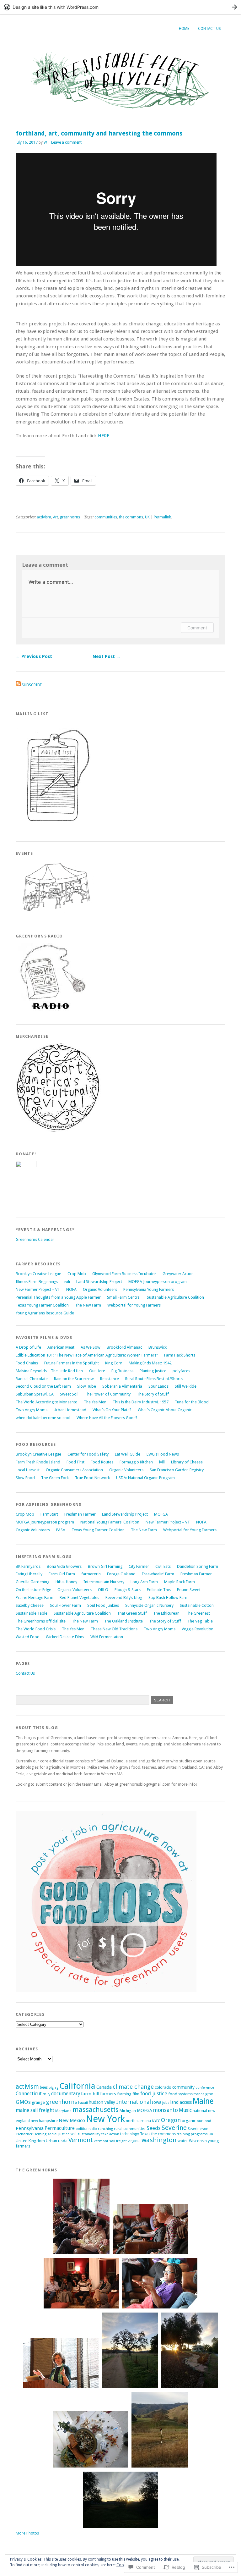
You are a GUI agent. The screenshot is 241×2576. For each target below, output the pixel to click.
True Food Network (92, 1478)
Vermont (81, 2140)
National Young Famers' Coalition (110, 1522)
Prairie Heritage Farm (35, 1598)
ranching (105, 2129)
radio (93, 2129)
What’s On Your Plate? (112, 1410)
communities (106, 517)
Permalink (162, 517)
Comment (197, 628)
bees (44, 2087)
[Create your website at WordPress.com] (120, 7)
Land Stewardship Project (99, 1282)
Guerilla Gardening (32, 1582)
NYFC (156, 2121)
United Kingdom (30, 2141)
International (134, 2102)
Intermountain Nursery (104, 1582)
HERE (104, 436)
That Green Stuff (132, 1613)
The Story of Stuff (153, 1394)
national (200, 2111)
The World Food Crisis (36, 1629)
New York (105, 2119)
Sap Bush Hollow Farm (169, 1598)
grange (38, 2102)
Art (56, 517)
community (183, 2087)
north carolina (138, 2121)
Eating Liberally (29, 1574)
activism (44, 517)
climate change (133, 2087)
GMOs (23, 2102)
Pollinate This (159, 1590)
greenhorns (70, 517)
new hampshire (44, 2121)
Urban (51, 2141)
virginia (134, 2141)
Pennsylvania (30, 2128)
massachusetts (96, 2110)
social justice (58, 2134)
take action (110, 2134)
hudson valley (102, 2102)
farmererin (91, 1574)
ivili (67, 1282)
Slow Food (25, 1478)
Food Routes (102, 1462)
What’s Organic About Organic (165, 1410)
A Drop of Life (28, 1347)
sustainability (89, 2134)
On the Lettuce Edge (33, 1590)
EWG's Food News (163, 1454)
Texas (145, 2134)
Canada (104, 2087)
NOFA (71, 1289)
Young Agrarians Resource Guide (45, 1313)
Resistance (110, 1379)
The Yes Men (95, 1402)
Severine (174, 2128)
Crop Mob (77, 1274)
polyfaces (181, 1371)
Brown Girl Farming (105, 1566)
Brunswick (158, 1347)
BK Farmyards (28, 1566)
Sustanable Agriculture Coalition (175, 1297)
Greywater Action (178, 1274)
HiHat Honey (66, 1582)
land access (181, 2102)
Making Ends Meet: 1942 (150, 1363)
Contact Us (209, 29)
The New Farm (88, 1305)
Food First (75, 1462)
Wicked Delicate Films (65, 1637)
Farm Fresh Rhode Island (38, 1462)
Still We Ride (186, 1386)
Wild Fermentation (107, 1637)
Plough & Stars (128, 1590)
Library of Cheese (187, 1462)
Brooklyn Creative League (38, 1274)
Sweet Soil (69, 1394)
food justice (154, 2094)
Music (185, 2110)
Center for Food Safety (88, 1454)
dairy (46, 2094)
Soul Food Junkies (103, 1605)
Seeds (154, 2128)
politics (82, 2129)
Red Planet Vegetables (79, 1598)
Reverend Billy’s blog (124, 1598)
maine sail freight (35, 2110)
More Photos (27, 2533)
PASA (61, 1530)
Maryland (63, 2111)
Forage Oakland (121, 1574)
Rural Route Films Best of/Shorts (154, 1379)
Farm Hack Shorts (180, 1355)
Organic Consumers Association (74, 1470)
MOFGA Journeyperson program (158, 1282)
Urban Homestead (70, 1410)
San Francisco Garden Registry (177, 1470)
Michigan (128, 2111)
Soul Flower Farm (65, 1605)
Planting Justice (153, 1371)
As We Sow (91, 1347)
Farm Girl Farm (62, 1574)
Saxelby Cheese (30, 1605)
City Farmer (139, 1566)
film (136, 2094)
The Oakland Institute (123, 1621)
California (77, 2086)
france (199, 2094)
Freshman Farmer (80, 1514)
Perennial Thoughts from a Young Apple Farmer (58, 1297)
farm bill (90, 2094)
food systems (180, 2094)
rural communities (130, 2129)
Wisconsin (198, 2141)
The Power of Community (108, 1394)
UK (147, 517)
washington (159, 2140)
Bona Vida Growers (64, 1566)
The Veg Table (200, 1621)
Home (184, 29)
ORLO (103, 1590)
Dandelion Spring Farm (198, 1566)
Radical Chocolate (32, 1379)
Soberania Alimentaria (122, 1386)
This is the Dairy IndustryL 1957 (141, 1402)
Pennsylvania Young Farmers (149, 1289)
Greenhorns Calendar (35, 1239)
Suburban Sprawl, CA (35, 1394)
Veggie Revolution (198, 1629)
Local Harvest (28, 1470)
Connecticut (29, 2094)
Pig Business (122, 1371)
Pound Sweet (189, 1590)
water (183, 2141)
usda (63, 2141)
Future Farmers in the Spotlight (72, 1363)
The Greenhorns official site (41, 1621)
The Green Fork (55, 1478)
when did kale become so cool (43, 1418)
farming (124, 2094)
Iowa (157, 2102)
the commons (131, 517)
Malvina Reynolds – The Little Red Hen (49, 1371)
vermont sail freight (110, 2141)
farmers (108, 2094)
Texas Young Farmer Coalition (42, 1305)
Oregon (171, 2120)
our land (204, 2121)
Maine (203, 2101)
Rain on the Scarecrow (74, 1379)
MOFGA (161, 1514)
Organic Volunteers (100, 1289)
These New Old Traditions (114, 1629)
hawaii (83, 2103)
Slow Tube (87, 1386)
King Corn (114, 1363)
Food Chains (27, 1363)
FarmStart (49, 1514)
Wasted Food (28, 1637)
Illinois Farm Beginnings (37, 1282)
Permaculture (60, 2128)
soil (73, 2134)
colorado (163, 2087)
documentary (66, 2094)
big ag (54, 2088)
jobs (166, 2103)
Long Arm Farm (144, 1582)
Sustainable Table (32, 1613)
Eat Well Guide (128, 1454)
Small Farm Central (124, 1297)
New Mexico (72, 2120)
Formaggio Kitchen (136, 1462)
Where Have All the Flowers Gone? (107, 1418)
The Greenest (198, 1613)
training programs (192, 2134)
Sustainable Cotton (197, 1605)
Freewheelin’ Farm (158, 1574)
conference (205, 2087)
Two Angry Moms (32, 1410)
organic (189, 2120)
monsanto (166, 2110)
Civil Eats (163, 1566)
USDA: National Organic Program (145, 1478)
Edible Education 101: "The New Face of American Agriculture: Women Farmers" (87, 1355)
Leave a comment (66, 142)
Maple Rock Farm (179, 1582)
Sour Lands (158, 1386)
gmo (209, 2094)
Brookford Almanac (124, 1347)
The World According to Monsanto (47, 1402)
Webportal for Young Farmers (134, 1305)
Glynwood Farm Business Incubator (124, 1274)
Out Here (97, 1371)
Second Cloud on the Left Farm (43, 1386)
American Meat (61, 1347)
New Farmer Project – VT (38, 1289)
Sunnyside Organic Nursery (149, 1605)
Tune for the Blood (192, 1402)
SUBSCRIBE (32, 685)
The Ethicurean (166, 1613)
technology (130, 2134)
